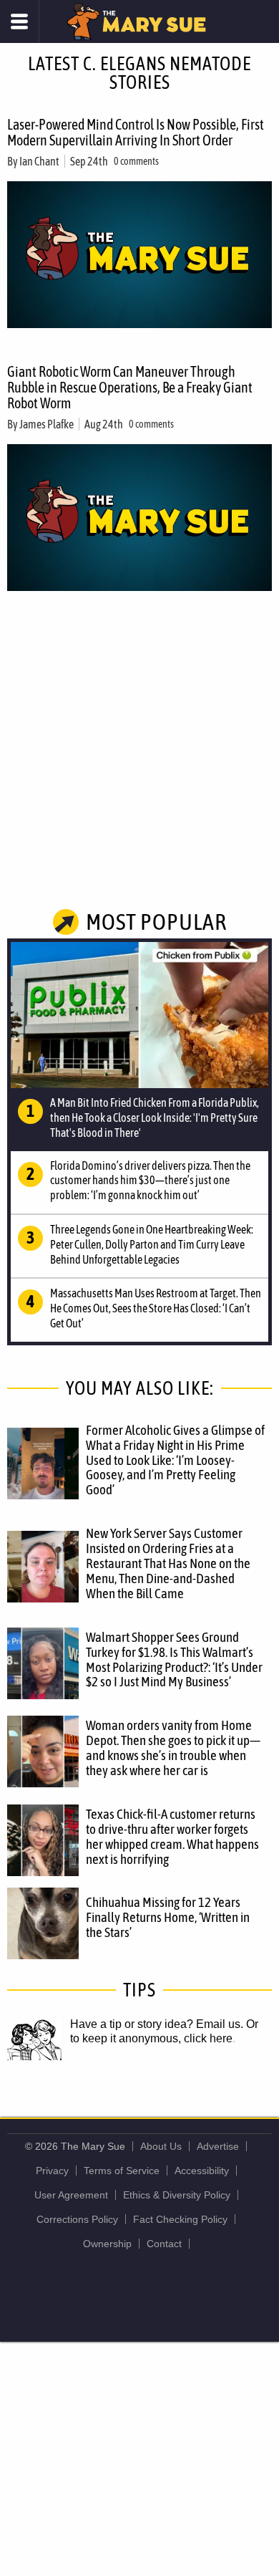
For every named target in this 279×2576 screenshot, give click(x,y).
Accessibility (202, 2171)
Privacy (52, 2171)
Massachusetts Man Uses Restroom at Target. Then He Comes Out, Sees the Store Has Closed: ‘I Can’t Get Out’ (156, 1308)
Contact (164, 2244)
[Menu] (20, 21)
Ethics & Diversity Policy (177, 2195)
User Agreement (71, 2195)
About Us (161, 2146)
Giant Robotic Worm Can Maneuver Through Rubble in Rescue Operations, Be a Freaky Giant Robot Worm (130, 387)
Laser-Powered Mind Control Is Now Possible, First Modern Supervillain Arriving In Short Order (136, 132)
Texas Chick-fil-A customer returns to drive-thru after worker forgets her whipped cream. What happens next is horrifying (172, 1836)
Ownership (107, 2244)
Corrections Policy (77, 2219)
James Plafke (46, 424)
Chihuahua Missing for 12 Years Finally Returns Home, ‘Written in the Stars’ (168, 1917)
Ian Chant (39, 161)
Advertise (218, 2146)
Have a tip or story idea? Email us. (157, 2024)
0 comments (136, 161)
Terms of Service (122, 2171)
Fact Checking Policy (180, 2219)
